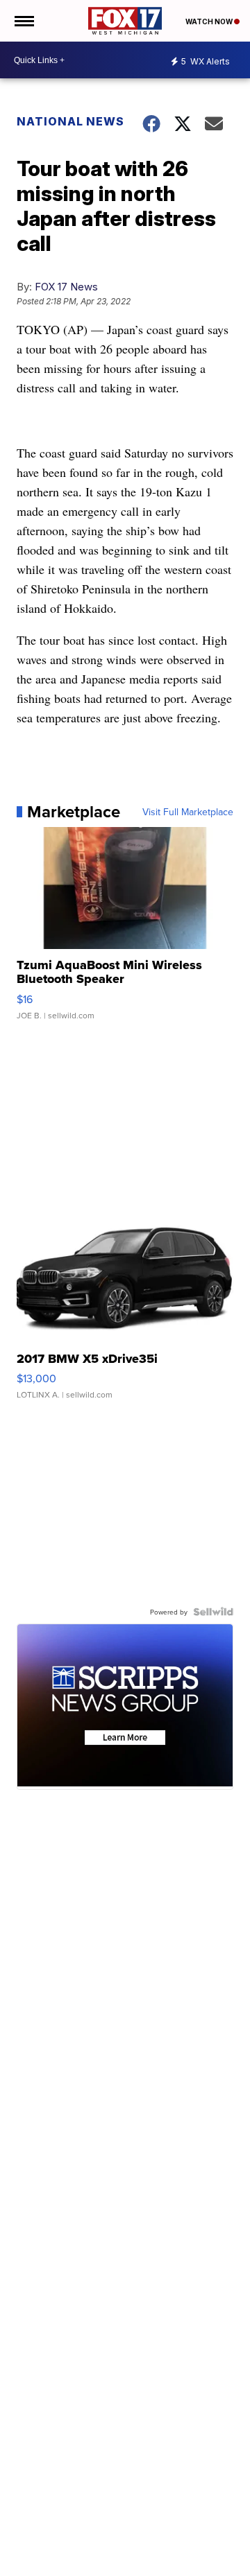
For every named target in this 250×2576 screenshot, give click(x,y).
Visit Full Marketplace (188, 812)
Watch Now (210, 21)
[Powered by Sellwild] (213, 1612)
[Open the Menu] (23, 21)
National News (70, 121)
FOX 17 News (66, 287)
